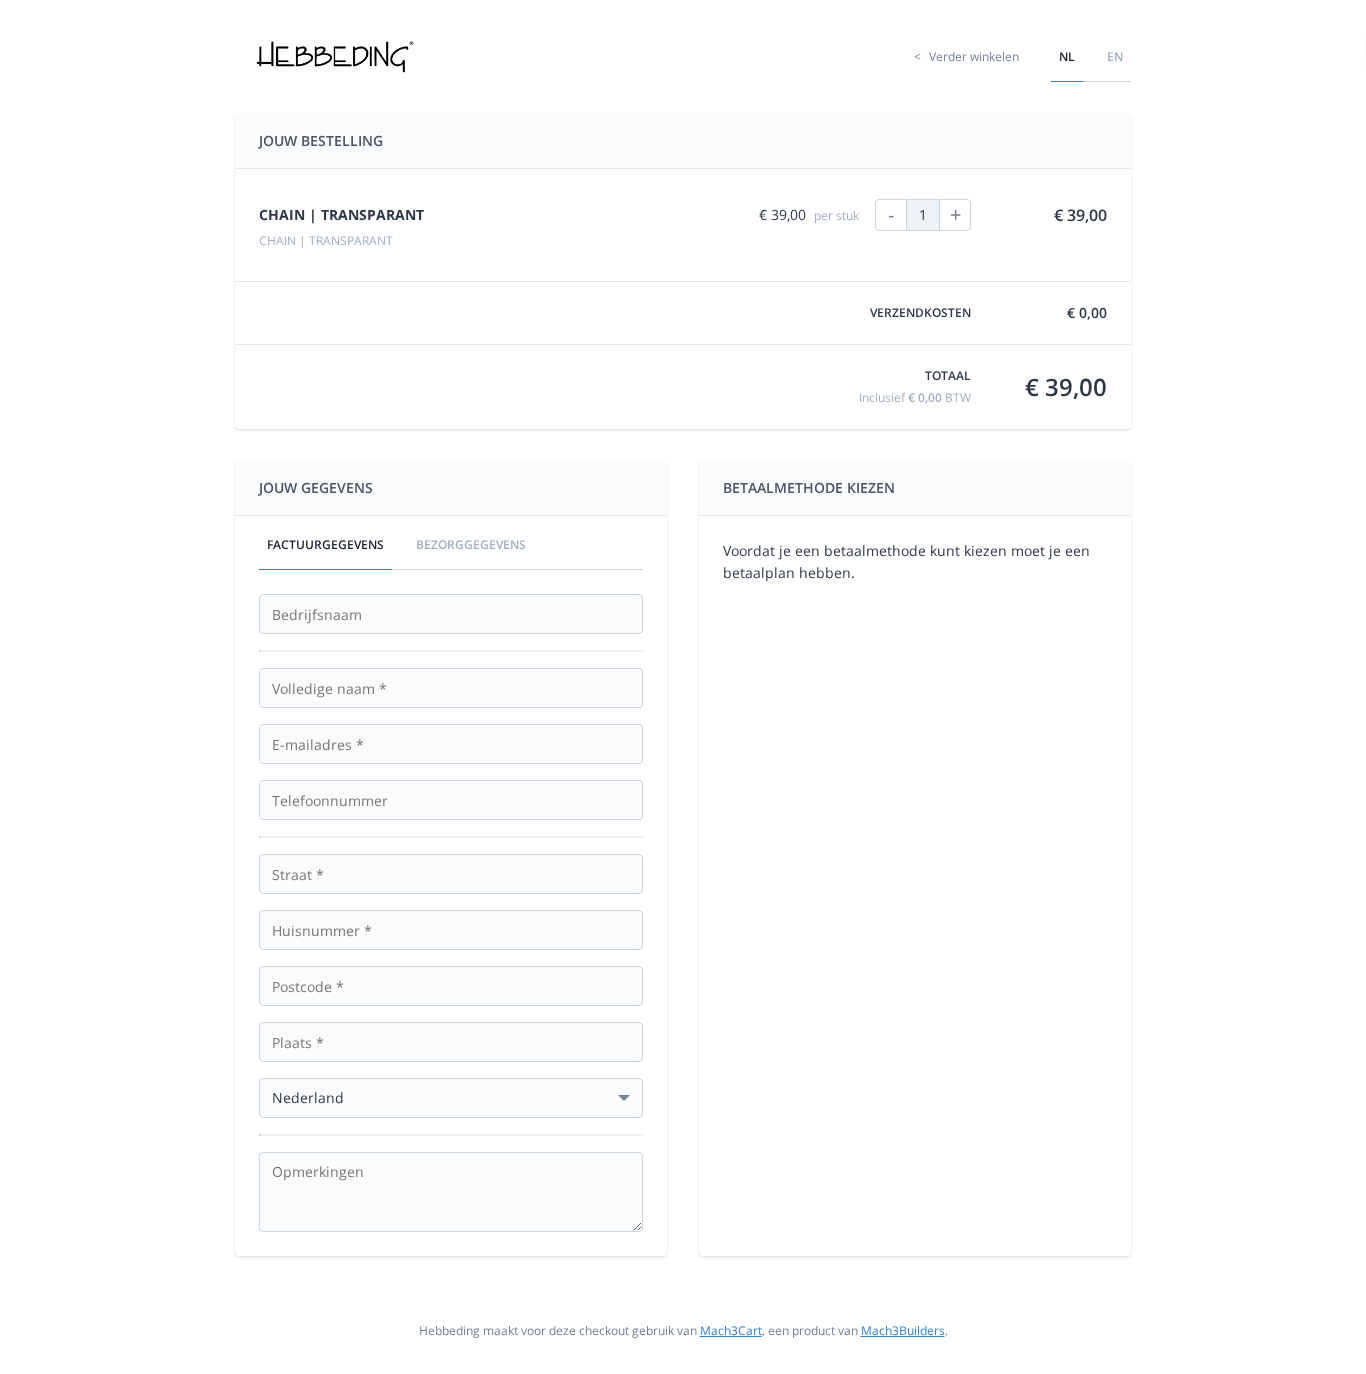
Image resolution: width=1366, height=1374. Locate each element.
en (1115, 56)
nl (1067, 56)
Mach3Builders (903, 1330)
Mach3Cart (731, 1330)
